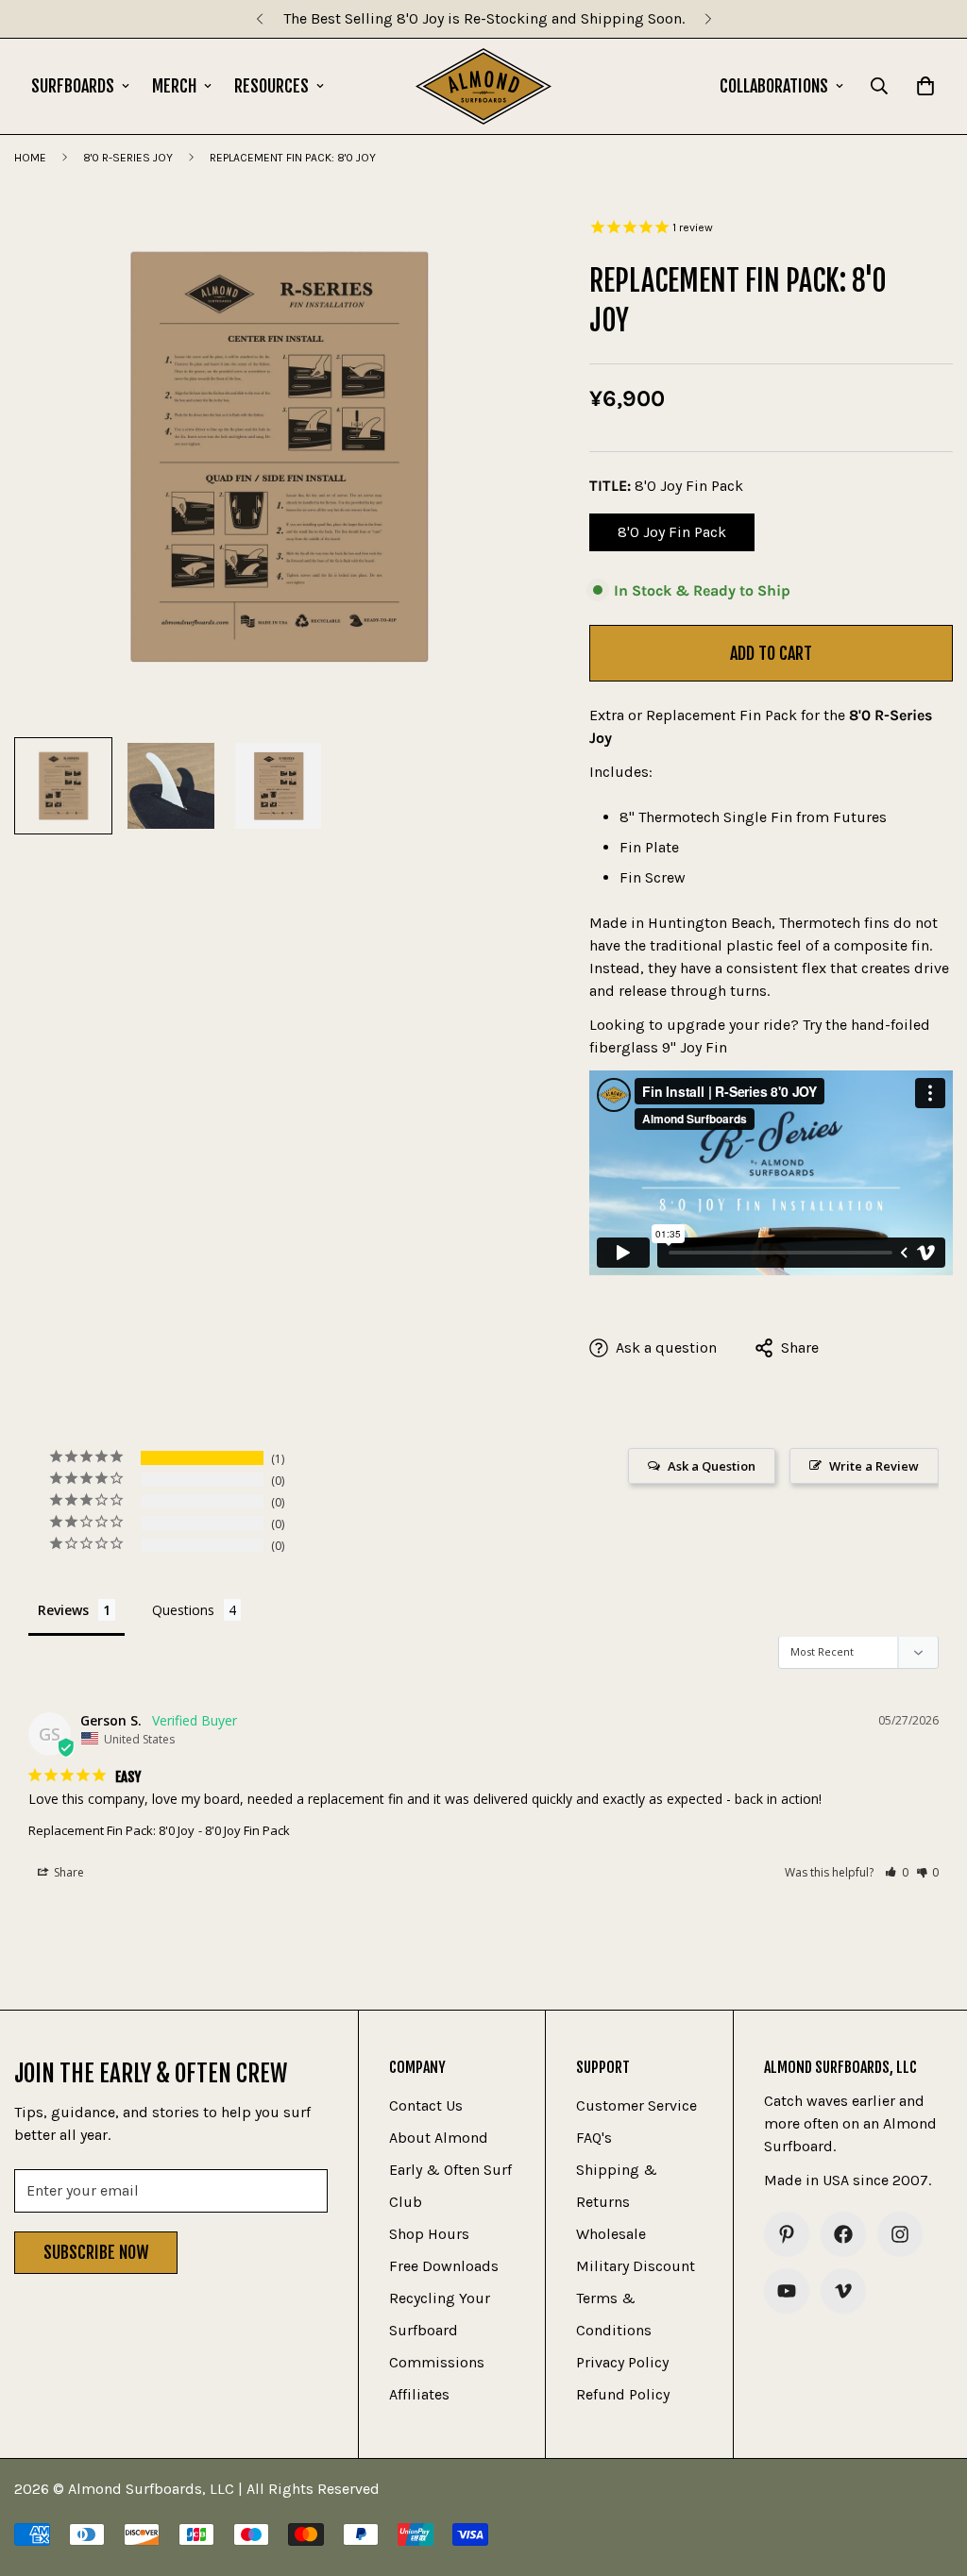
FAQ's (594, 2138)
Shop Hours (429, 2234)
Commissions (437, 2362)
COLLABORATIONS (774, 86)
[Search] (879, 86)
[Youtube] (787, 2291)
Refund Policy (623, 2394)
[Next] (708, 19)
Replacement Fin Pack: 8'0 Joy (111, 1830)
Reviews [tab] (63, 1610)
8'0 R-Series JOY (128, 158)
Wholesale (611, 2234)
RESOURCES (271, 86)
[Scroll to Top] (930, 2473)
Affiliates (419, 2394)
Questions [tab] (183, 1610)
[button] (897, 1872)
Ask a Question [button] (712, 1466)
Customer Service (636, 2105)
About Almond (439, 2138)
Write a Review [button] (874, 1466)
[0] (925, 86)
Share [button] (68, 1872)
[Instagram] (900, 2234)
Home (30, 158)
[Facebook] (843, 2234)
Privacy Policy (622, 2362)
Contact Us (426, 2105)
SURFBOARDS (73, 86)
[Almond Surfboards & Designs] (484, 86)
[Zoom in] (502, 236)
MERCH (174, 86)
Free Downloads (444, 2266)
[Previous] (259, 19)
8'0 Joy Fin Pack (684, 538)
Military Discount (636, 2266)
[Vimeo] (843, 2291)
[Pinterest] (787, 2234)
